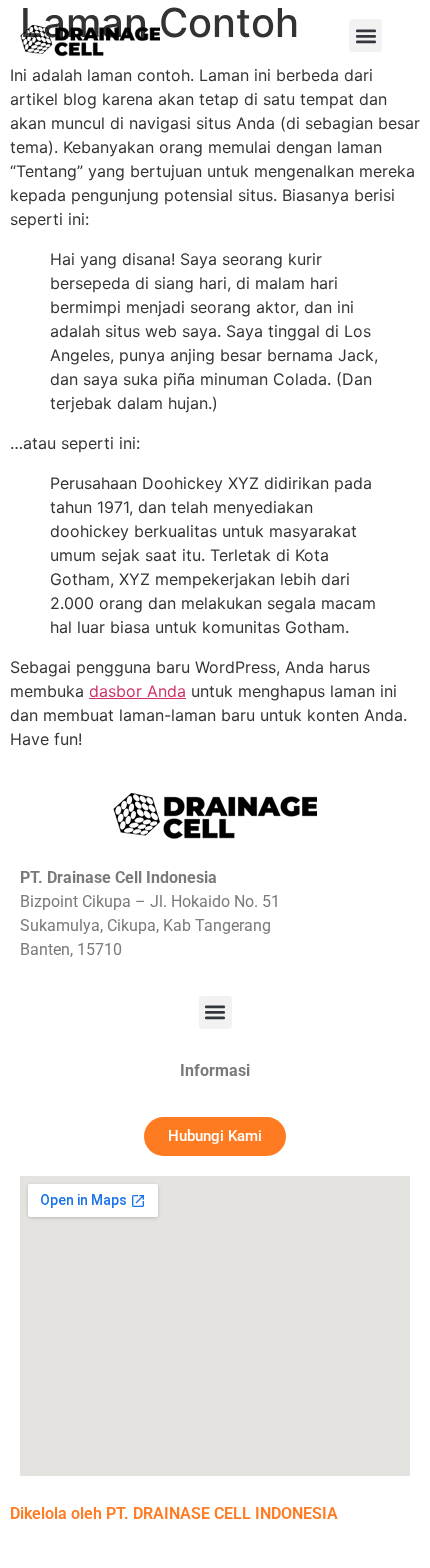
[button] (365, 35)
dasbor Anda (137, 691)
